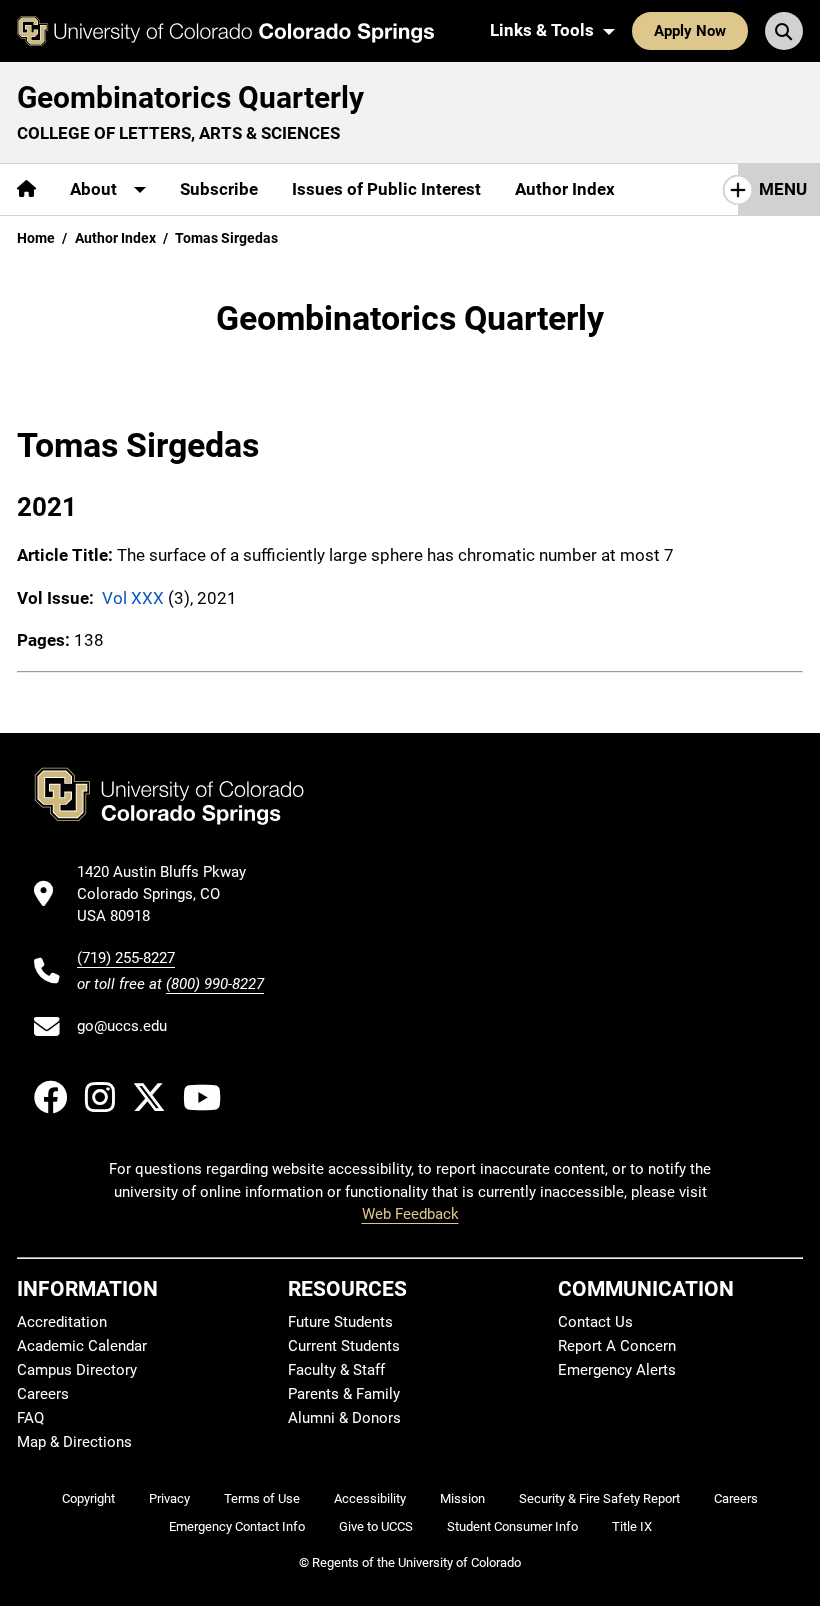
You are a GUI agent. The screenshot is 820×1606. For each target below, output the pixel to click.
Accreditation (62, 1322)
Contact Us (595, 1322)
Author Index (565, 189)
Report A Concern (617, 1346)
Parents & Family (344, 1394)
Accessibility (370, 1498)
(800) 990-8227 (215, 984)
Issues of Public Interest (386, 189)
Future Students (340, 1322)
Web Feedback (410, 1214)
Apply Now (690, 31)
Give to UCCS (376, 1526)
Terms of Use (262, 1498)
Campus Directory (77, 1370)
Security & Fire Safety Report (599, 1498)
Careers (43, 1394)
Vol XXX (133, 598)
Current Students (344, 1346)
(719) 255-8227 (126, 958)
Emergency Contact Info (237, 1526)
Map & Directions (74, 1442)
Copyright (88, 1498)
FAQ (30, 1418)
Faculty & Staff (336, 1370)
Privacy (169, 1498)
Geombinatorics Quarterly (190, 97)
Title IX (632, 1526)
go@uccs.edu (122, 1026)
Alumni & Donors (344, 1418)
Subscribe (219, 189)
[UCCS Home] (225, 31)
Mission (462, 1498)
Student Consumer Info (512, 1526)
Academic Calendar (82, 1346)
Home (36, 238)
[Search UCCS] (784, 31)
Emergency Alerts (617, 1370)
